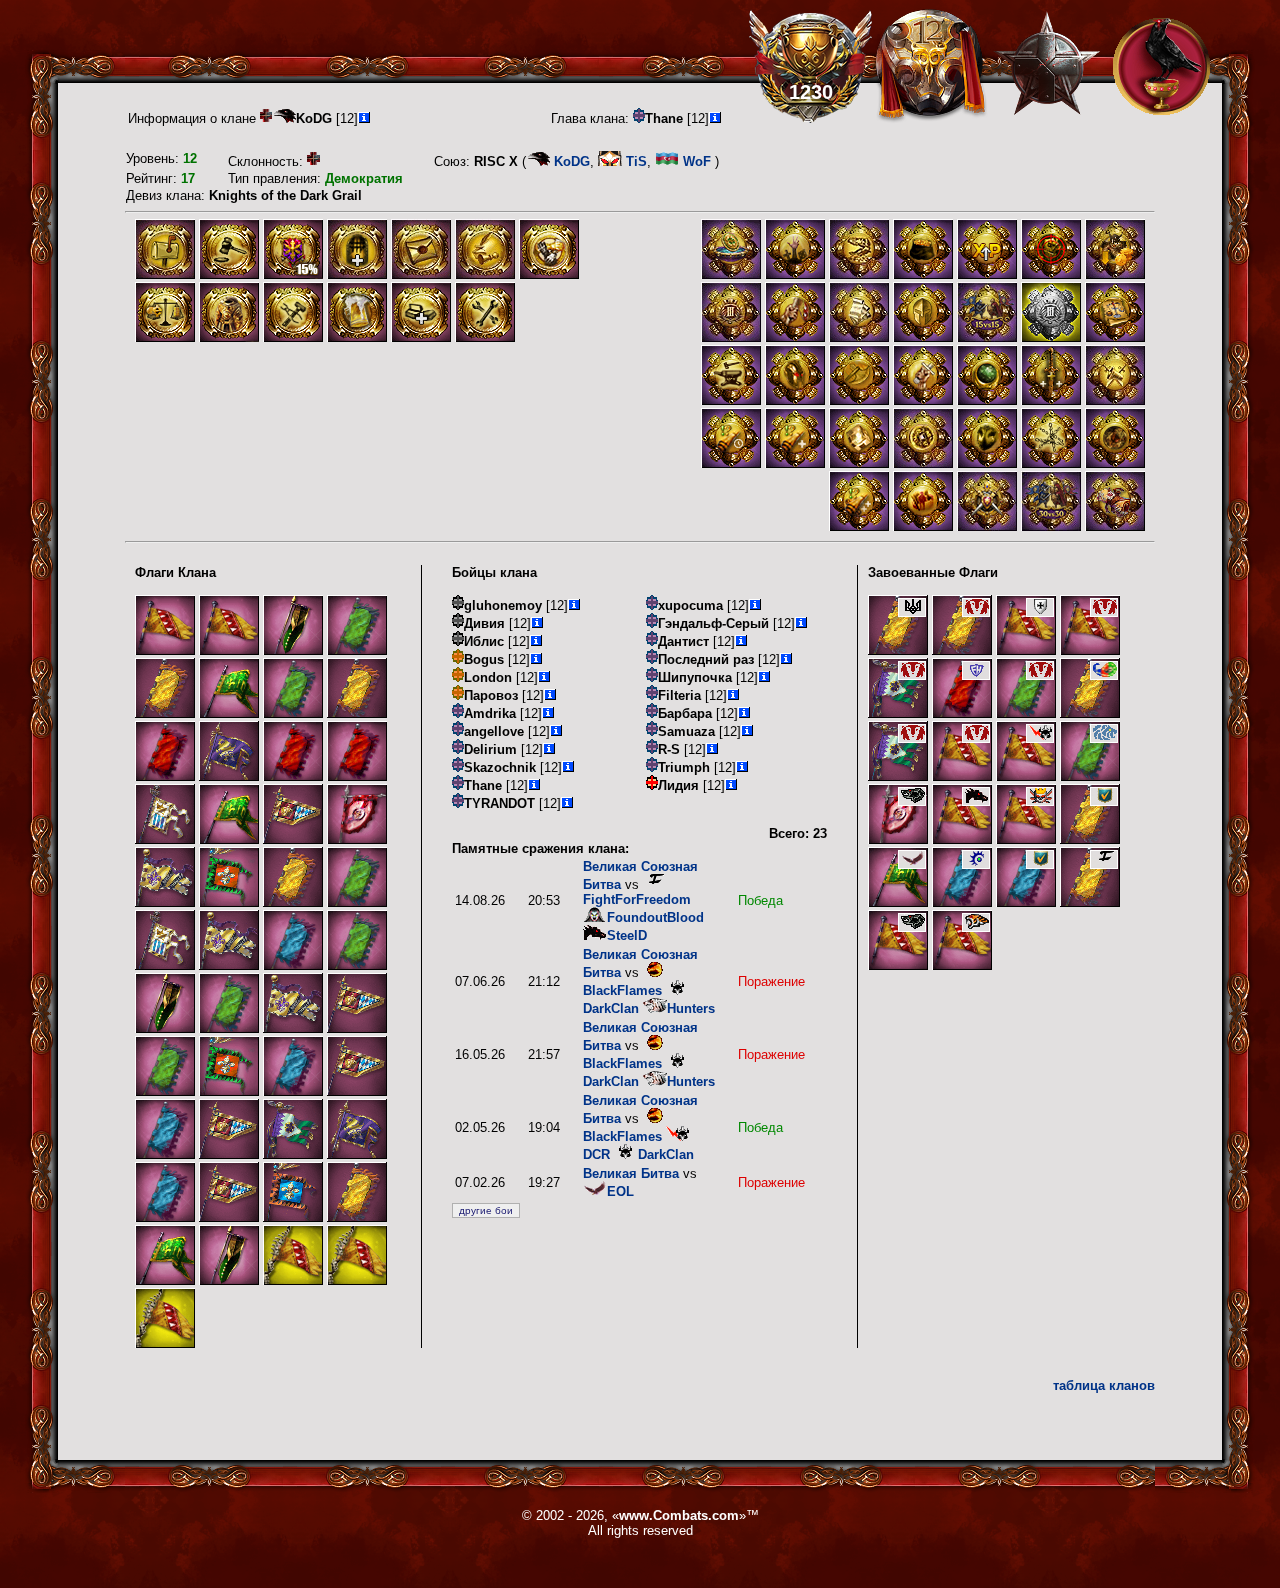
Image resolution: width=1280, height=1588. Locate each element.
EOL (620, 1191)
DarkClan (666, 1154)
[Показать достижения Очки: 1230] (810, 66)
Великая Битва (631, 1173)
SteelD (627, 935)
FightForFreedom (637, 899)
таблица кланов (1104, 1385)
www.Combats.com (679, 1515)
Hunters (691, 1008)
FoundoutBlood (655, 917)
